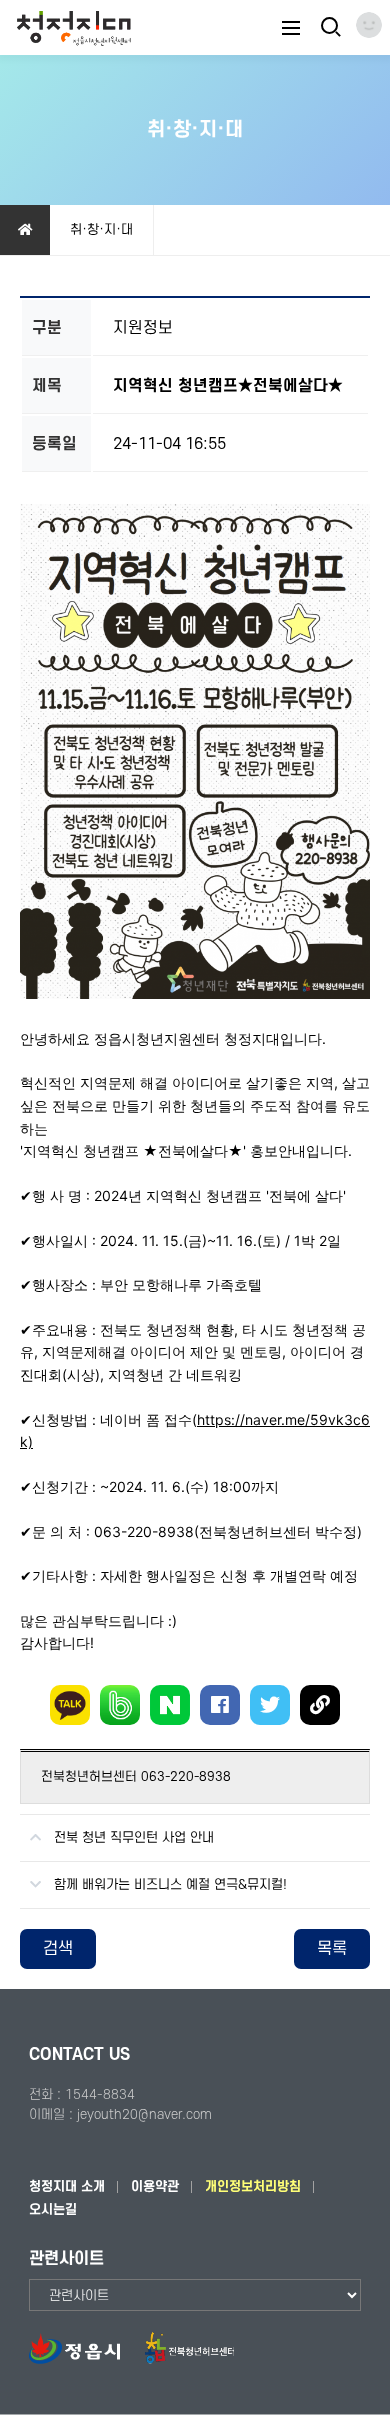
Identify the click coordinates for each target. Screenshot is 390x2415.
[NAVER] (170, 1705)
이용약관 (155, 2186)
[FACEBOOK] (220, 1705)
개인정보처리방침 (253, 2186)
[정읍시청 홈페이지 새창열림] (84, 2359)
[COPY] (320, 1705)
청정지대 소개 (67, 2186)
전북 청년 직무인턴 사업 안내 (134, 1837)
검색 (58, 1949)
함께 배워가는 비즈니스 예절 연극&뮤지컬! (170, 1884)
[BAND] (120, 1705)
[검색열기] (329, 27)
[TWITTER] (270, 1705)
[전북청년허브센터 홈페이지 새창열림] (189, 2359)
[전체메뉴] (291, 27)
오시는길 (53, 2209)
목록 (332, 1949)
